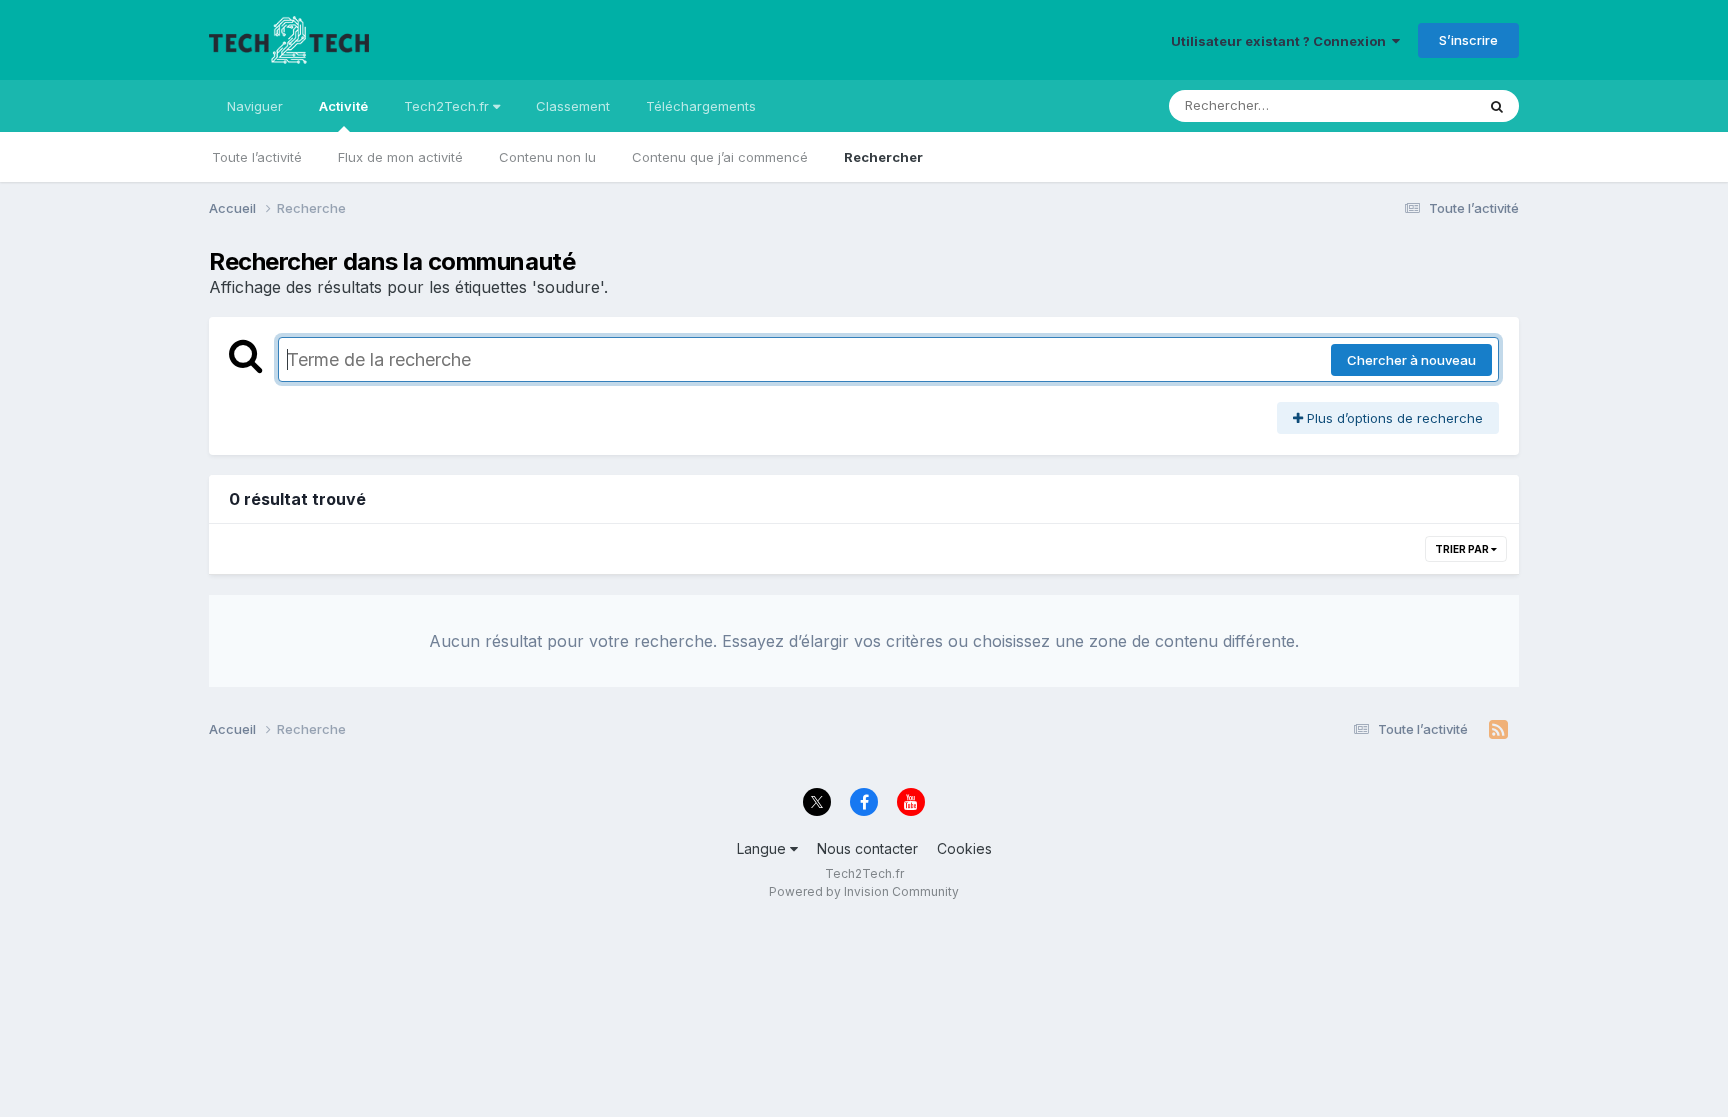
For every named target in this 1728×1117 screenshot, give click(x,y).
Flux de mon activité (400, 157)
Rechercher (883, 157)
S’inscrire (1468, 40)
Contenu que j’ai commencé (720, 157)
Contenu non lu (547, 157)
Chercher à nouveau (1411, 360)
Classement (573, 106)
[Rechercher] (1497, 106)
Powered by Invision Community (864, 891)
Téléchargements (701, 106)
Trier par (1463, 549)
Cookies (964, 848)
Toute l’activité (257, 157)
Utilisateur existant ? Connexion (1281, 41)
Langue (763, 848)
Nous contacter (867, 848)
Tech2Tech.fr (448, 106)
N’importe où (1410, 105)
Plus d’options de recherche (1393, 418)
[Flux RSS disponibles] (1498, 730)
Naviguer (255, 106)
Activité (343, 106)
